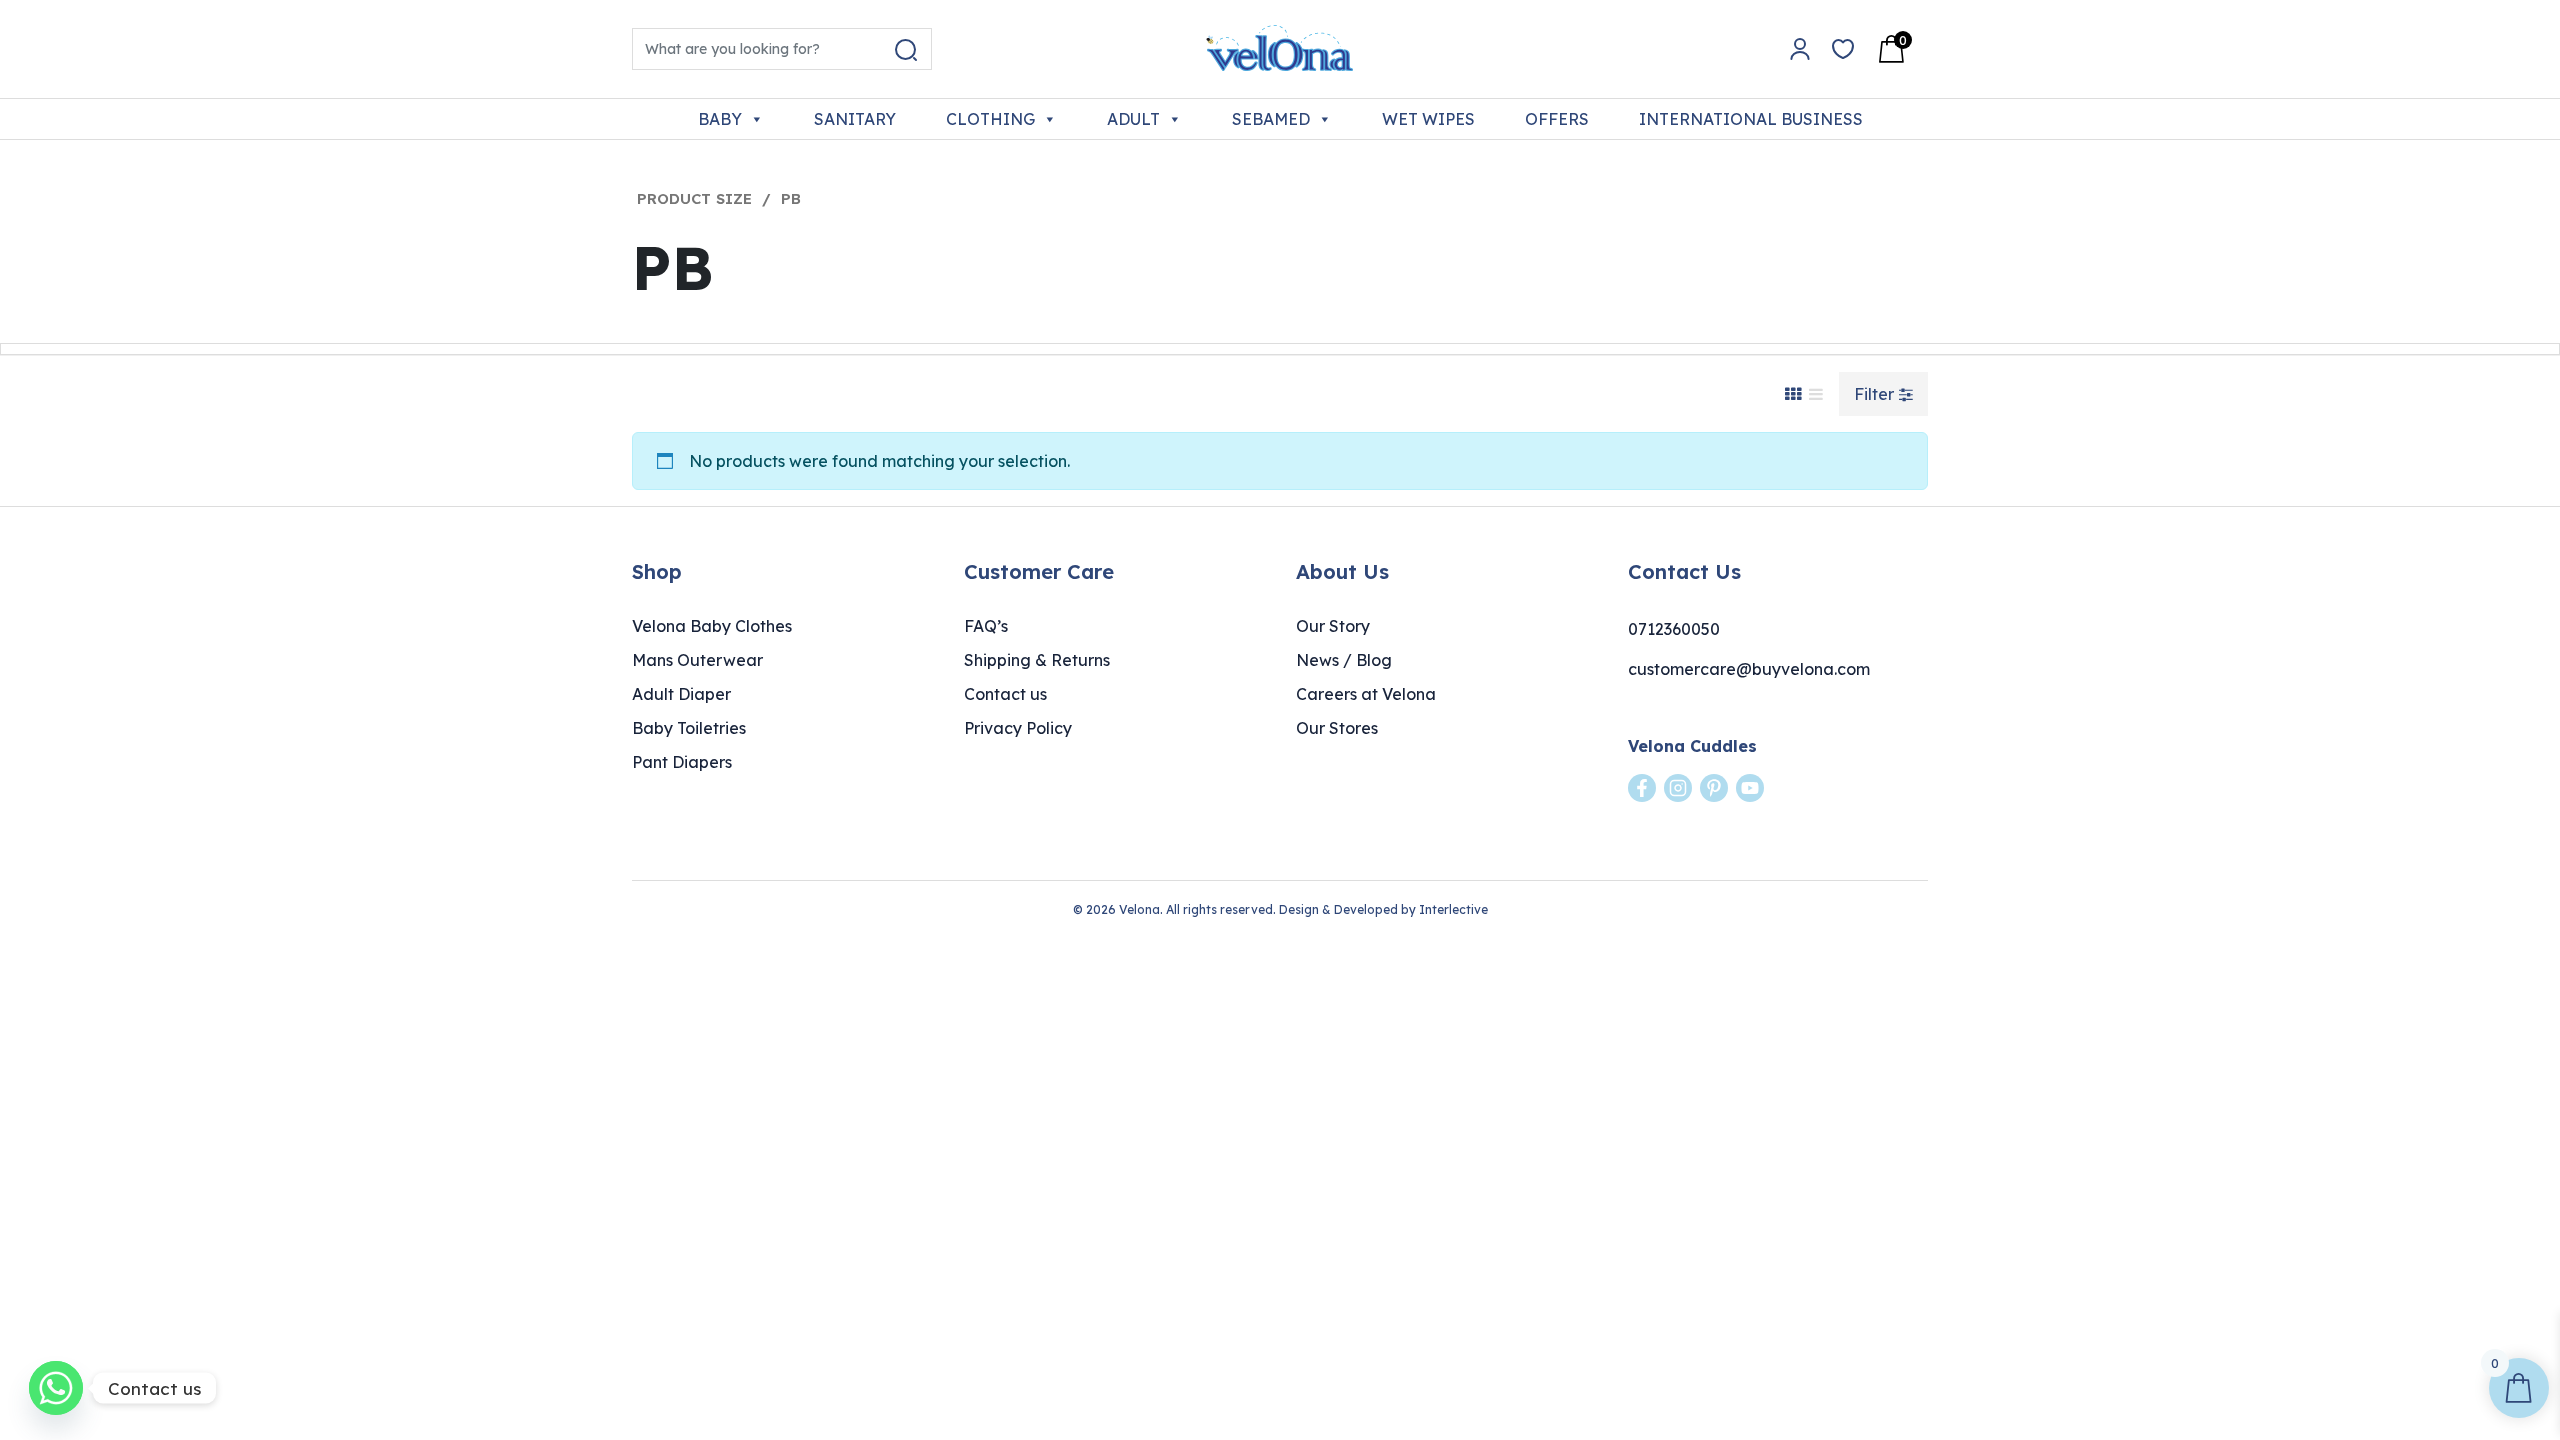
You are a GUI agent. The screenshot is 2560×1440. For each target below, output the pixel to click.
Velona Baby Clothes (712, 626)
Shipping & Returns (1037, 660)
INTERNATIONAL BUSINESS (1751, 119)
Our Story (1333, 626)
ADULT (1133, 119)
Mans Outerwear (697, 660)
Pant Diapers (682, 762)
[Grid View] (1793, 394)
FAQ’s (986, 626)
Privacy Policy (1018, 728)
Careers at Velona (1366, 694)
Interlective (1453, 909)
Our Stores (1337, 728)
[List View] (1816, 394)
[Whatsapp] (56, 1388)
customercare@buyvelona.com (1749, 669)
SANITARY (855, 119)
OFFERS (1557, 119)
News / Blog (1344, 660)
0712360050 (1674, 629)
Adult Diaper (681, 694)
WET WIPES (1428, 119)
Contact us (1005, 694)
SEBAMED (1271, 119)
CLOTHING (990, 119)
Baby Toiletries (689, 728)
